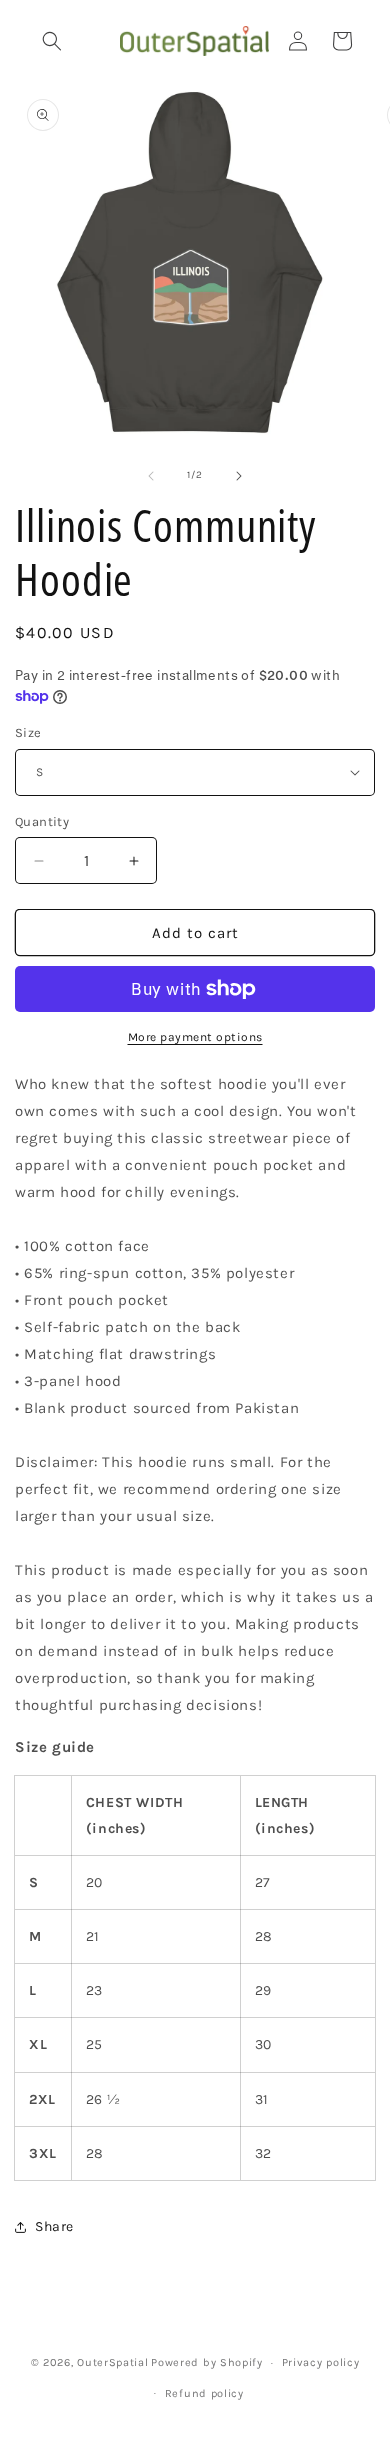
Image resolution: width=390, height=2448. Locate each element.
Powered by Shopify (207, 2362)
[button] (52, 41)
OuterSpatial (112, 2362)
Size (28, 732)
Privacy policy (321, 2362)
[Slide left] (151, 476)
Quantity (42, 821)
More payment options (195, 1037)
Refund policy (204, 2393)
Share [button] (54, 2226)
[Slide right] (239, 476)
